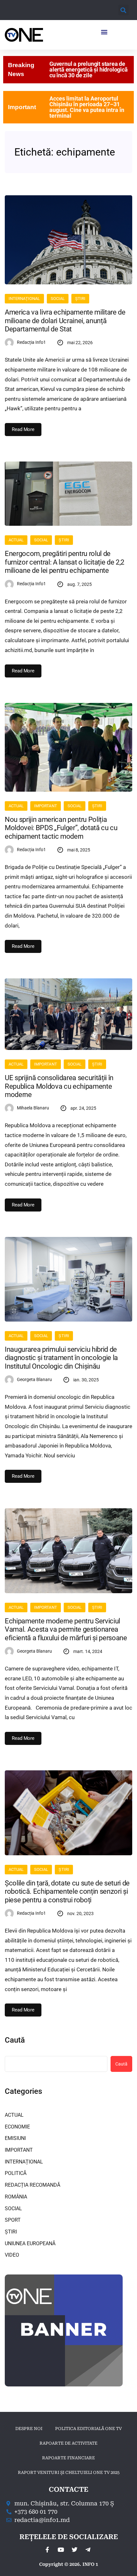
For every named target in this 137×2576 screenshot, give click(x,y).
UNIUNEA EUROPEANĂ (30, 2243)
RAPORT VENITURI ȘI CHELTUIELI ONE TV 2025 (69, 2472)
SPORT (13, 2220)
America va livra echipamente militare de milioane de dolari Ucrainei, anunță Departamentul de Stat (65, 321)
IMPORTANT (45, 806)
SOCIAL (58, 299)
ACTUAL (16, 540)
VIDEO (12, 2255)
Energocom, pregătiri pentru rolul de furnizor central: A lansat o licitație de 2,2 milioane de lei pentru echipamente (65, 562)
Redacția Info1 (31, 342)
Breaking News (21, 69)
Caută (15, 2040)
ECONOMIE (17, 2127)
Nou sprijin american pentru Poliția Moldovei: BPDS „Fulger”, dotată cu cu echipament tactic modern (61, 828)
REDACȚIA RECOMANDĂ (32, 2185)
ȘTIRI (80, 299)
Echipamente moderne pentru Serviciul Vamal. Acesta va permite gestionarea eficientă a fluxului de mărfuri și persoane (66, 1629)
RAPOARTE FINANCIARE (68, 2458)
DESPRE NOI (29, 2429)
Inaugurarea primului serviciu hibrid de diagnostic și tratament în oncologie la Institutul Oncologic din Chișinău (61, 1358)
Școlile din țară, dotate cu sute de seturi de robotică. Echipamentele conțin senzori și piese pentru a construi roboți (67, 1892)
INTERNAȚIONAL (24, 299)
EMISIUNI (15, 2138)
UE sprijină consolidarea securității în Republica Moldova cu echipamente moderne (59, 1086)
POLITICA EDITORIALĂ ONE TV (88, 2429)
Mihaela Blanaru (33, 1108)
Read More (23, 429)
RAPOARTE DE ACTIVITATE (68, 2443)
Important (22, 107)
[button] (123, 10)
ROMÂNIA (16, 2197)
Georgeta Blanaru (34, 1379)
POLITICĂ (16, 2173)
